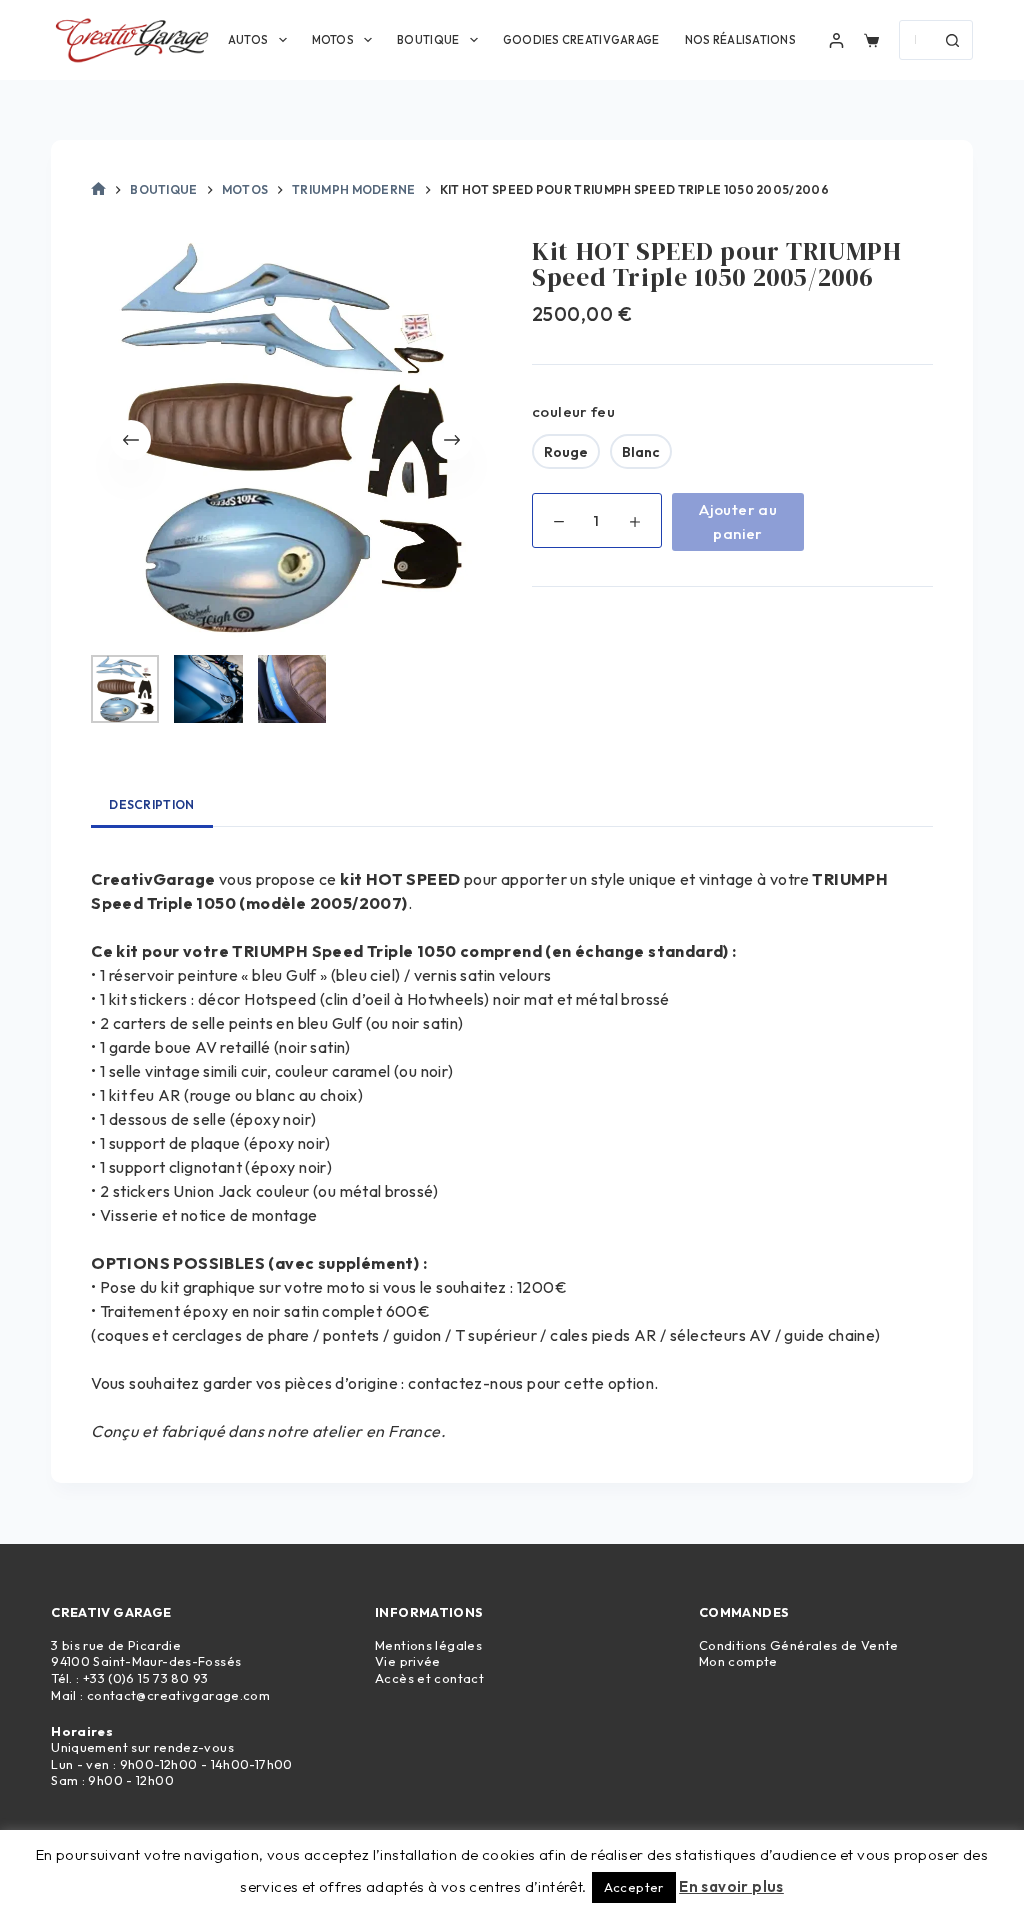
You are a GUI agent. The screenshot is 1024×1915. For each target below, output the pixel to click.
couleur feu (573, 411)
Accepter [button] (634, 1887)
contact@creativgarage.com (178, 1695)
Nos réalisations (740, 40)
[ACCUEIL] (98, 190)
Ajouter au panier (738, 521)
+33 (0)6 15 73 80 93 (146, 1678)
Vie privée (408, 1661)
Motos (333, 40)
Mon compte (738, 1661)
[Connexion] (836, 40)
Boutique (428, 40)
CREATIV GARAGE (111, 1612)
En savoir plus (731, 1886)
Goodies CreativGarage (581, 40)
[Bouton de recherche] (953, 40)
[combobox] (917, 40)
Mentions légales (428, 1645)
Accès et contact (429, 1678)
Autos (248, 40)
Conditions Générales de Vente (799, 1645)
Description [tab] (151, 804)
